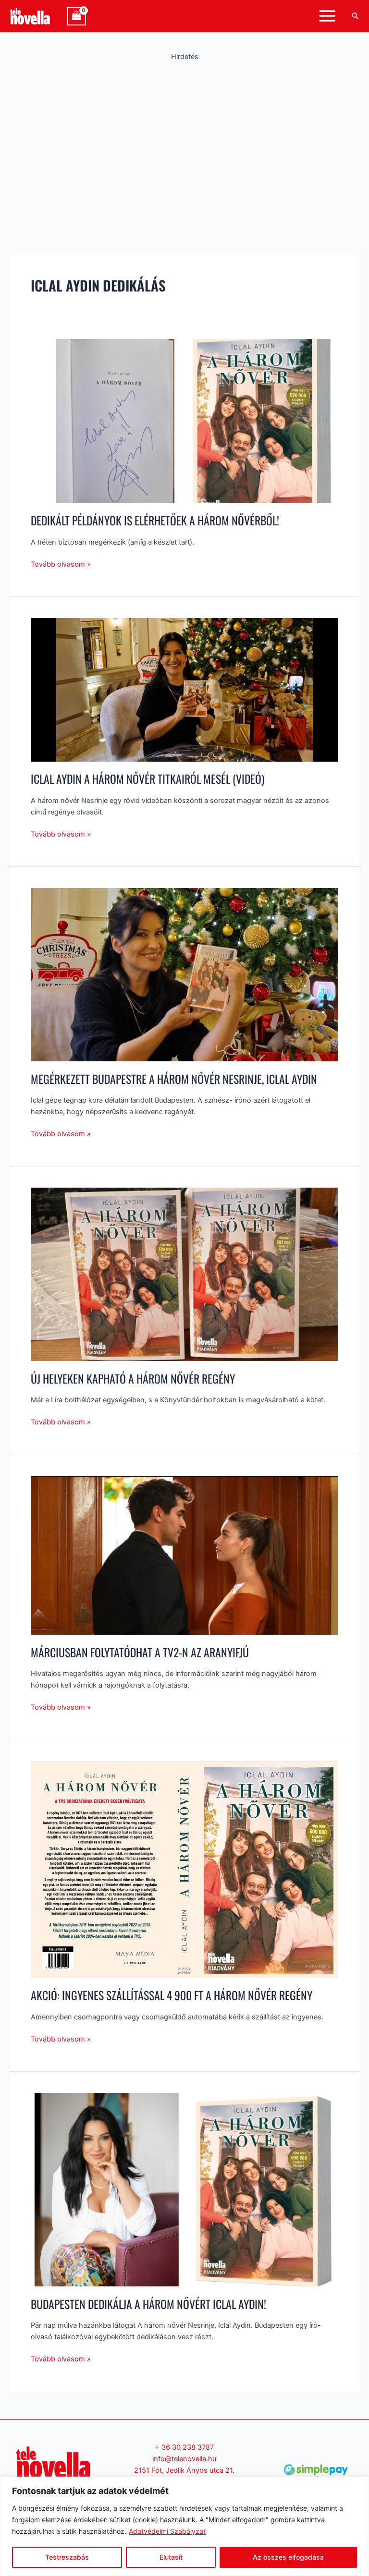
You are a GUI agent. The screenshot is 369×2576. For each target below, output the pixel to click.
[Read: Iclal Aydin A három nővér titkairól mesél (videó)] (184, 689)
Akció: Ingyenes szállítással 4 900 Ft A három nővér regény (172, 1995)
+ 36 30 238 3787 (184, 2447)
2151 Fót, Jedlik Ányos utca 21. (184, 2470)
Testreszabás (67, 2557)
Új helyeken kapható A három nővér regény (133, 1379)
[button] (356, 16)
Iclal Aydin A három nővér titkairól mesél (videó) (148, 779)
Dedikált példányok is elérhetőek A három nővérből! (155, 520)
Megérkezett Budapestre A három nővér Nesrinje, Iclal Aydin (174, 1079)
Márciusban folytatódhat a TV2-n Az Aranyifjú (140, 1652)
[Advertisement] (184, 142)
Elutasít (171, 2557)
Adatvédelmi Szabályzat (167, 2531)
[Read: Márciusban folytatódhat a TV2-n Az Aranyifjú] (184, 1555)
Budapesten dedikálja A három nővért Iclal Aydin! (148, 2304)
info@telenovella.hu (184, 2459)
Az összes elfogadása (288, 2557)
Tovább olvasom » (61, 564)
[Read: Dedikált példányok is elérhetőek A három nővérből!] (184, 421)
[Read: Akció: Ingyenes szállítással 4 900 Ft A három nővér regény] (184, 1869)
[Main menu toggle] (327, 16)
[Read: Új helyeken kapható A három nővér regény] (184, 1274)
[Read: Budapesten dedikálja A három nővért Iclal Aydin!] (184, 2189)
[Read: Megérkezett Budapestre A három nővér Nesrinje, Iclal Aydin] (184, 974)
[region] (184, 2526)
